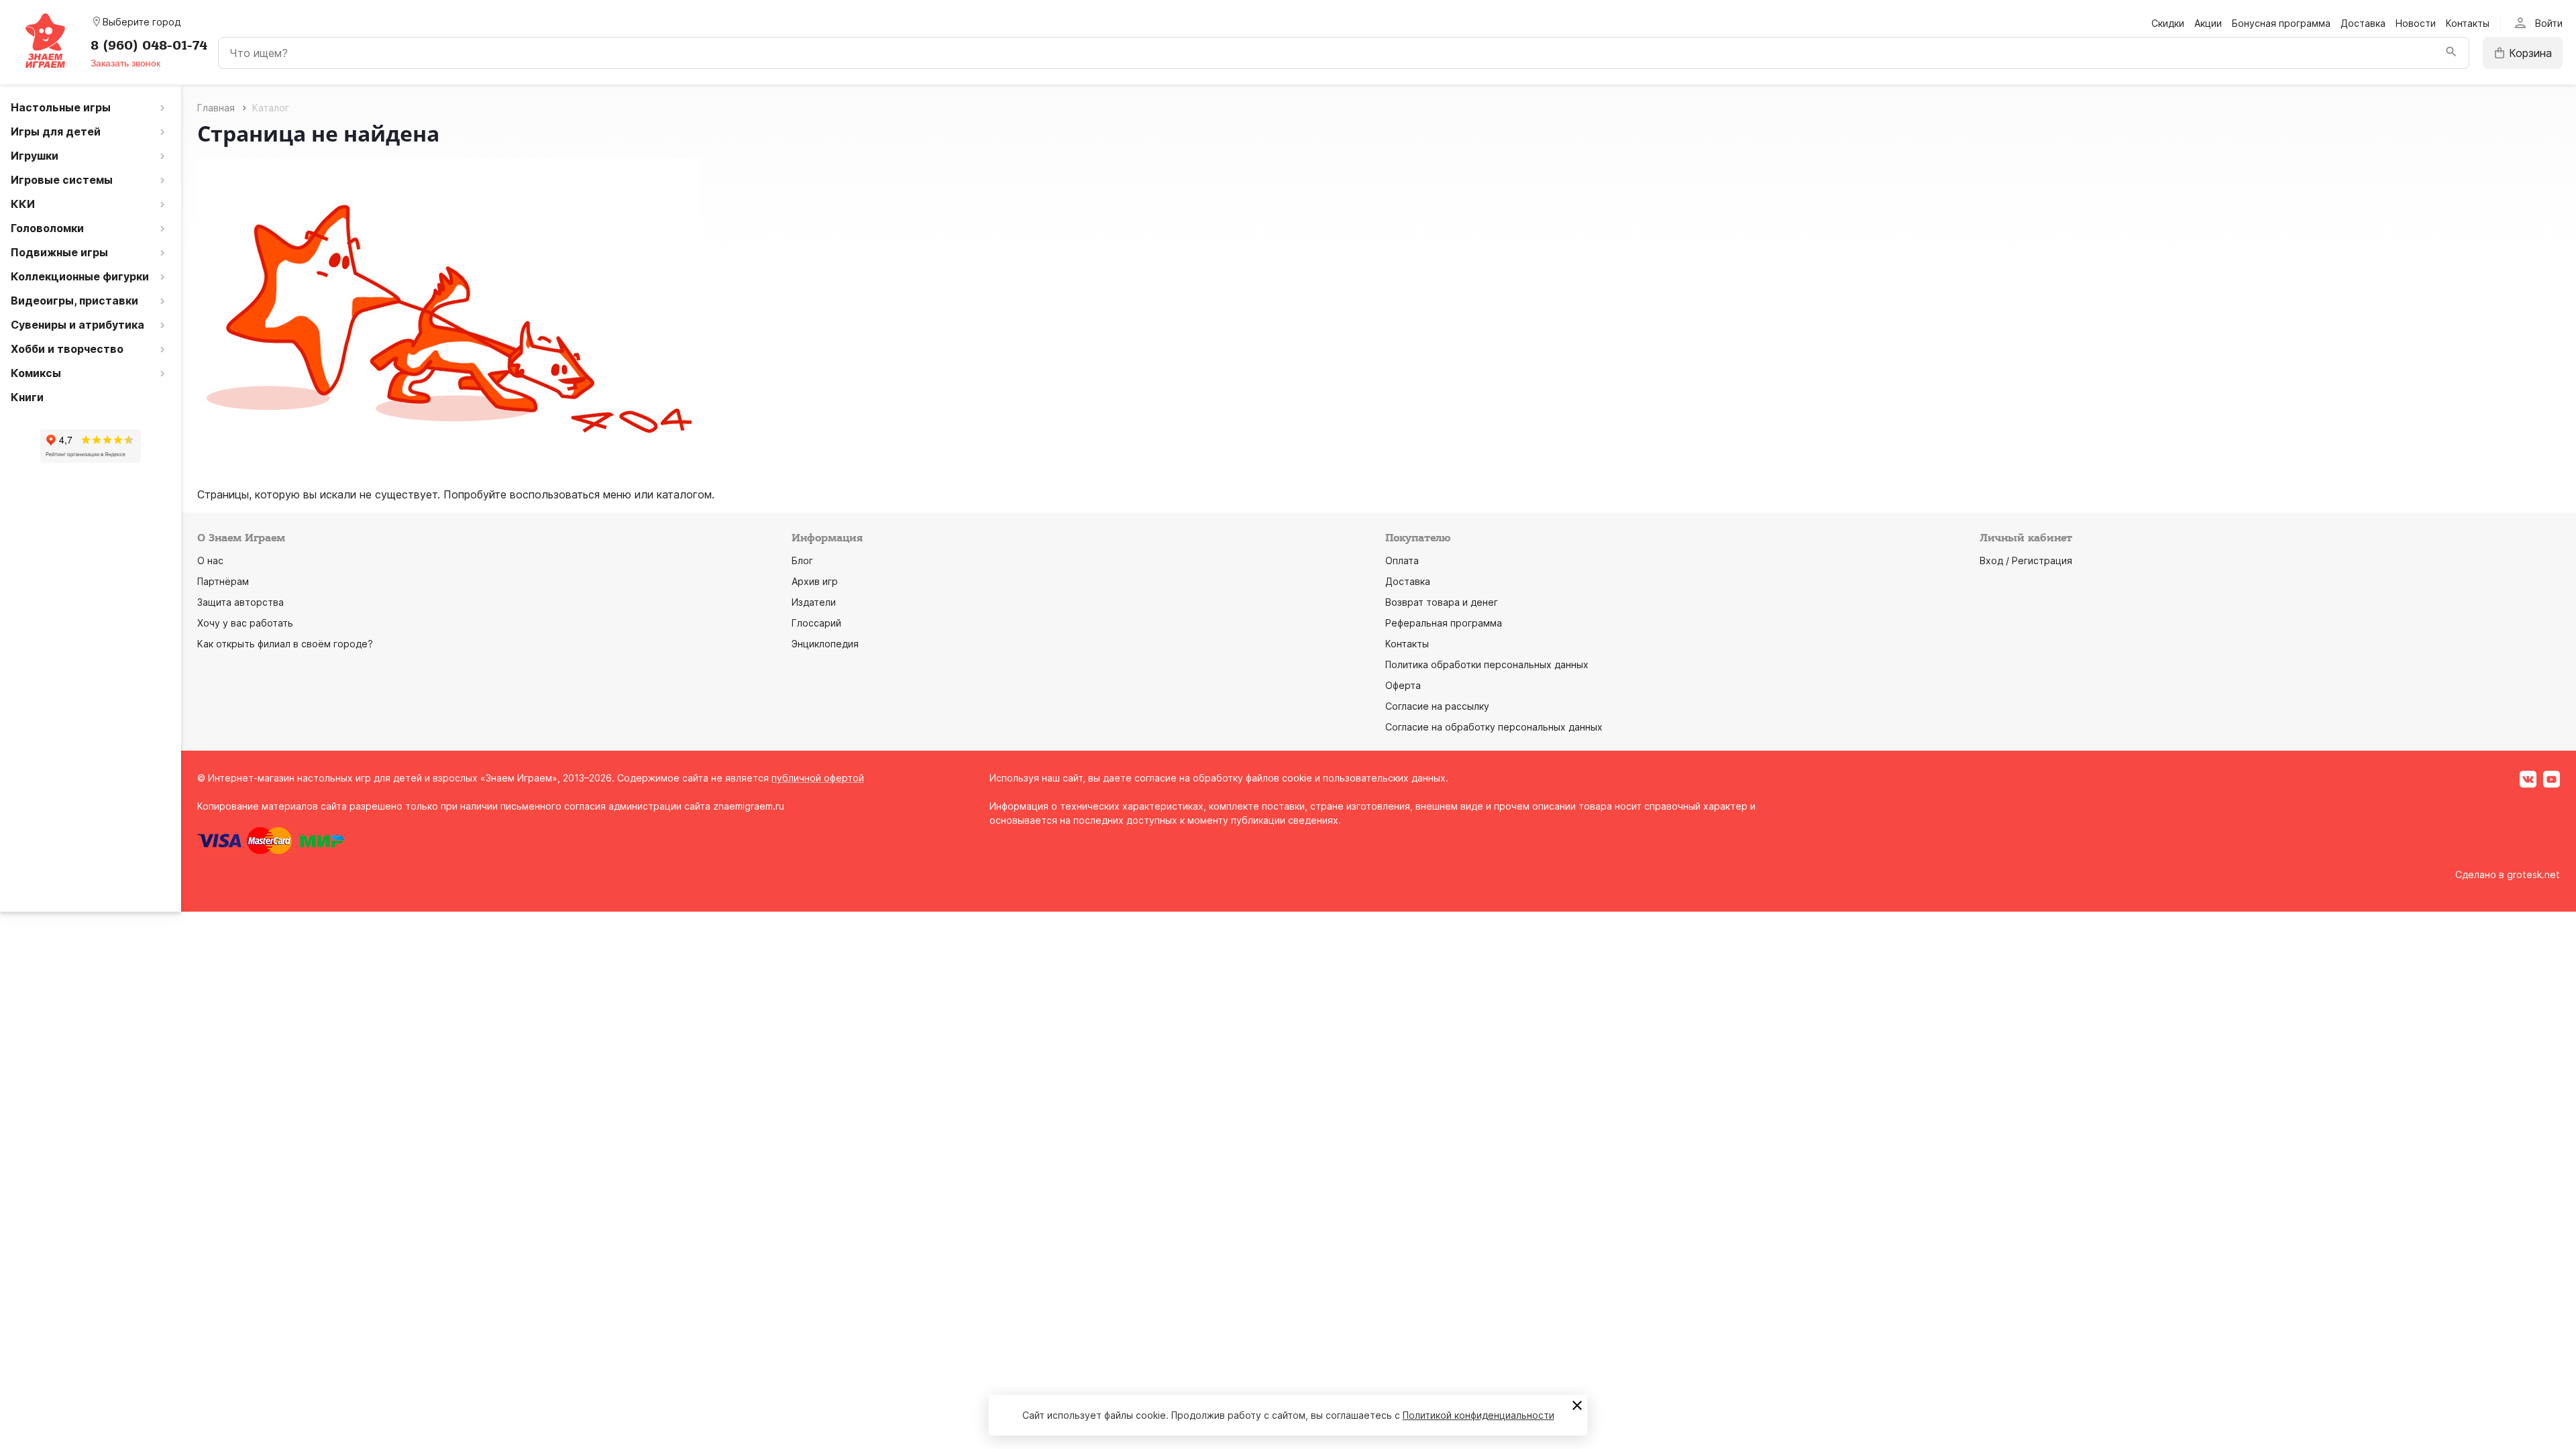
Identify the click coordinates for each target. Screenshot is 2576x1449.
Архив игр (815, 581)
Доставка (2363, 23)
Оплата (1402, 560)
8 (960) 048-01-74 (149, 46)
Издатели (814, 602)
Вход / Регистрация (2026, 560)
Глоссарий (816, 623)
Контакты (2468, 23)
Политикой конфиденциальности (1479, 1415)
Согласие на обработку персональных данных (1494, 727)
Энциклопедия (825, 644)
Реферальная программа (1444, 623)
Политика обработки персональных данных (1487, 664)
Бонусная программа (2281, 23)
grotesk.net (2533, 874)
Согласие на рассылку (1437, 706)
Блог (802, 560)
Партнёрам (223, 581)
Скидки (2168, 23)
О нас (210, 560)
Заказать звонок (125, 63)
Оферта (1403, 685)
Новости (2416, 23)
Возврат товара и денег (1442, 602)
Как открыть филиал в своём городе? (285, 644)
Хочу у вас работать (245, 623)
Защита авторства (240, 602)
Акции (2208, 23)
